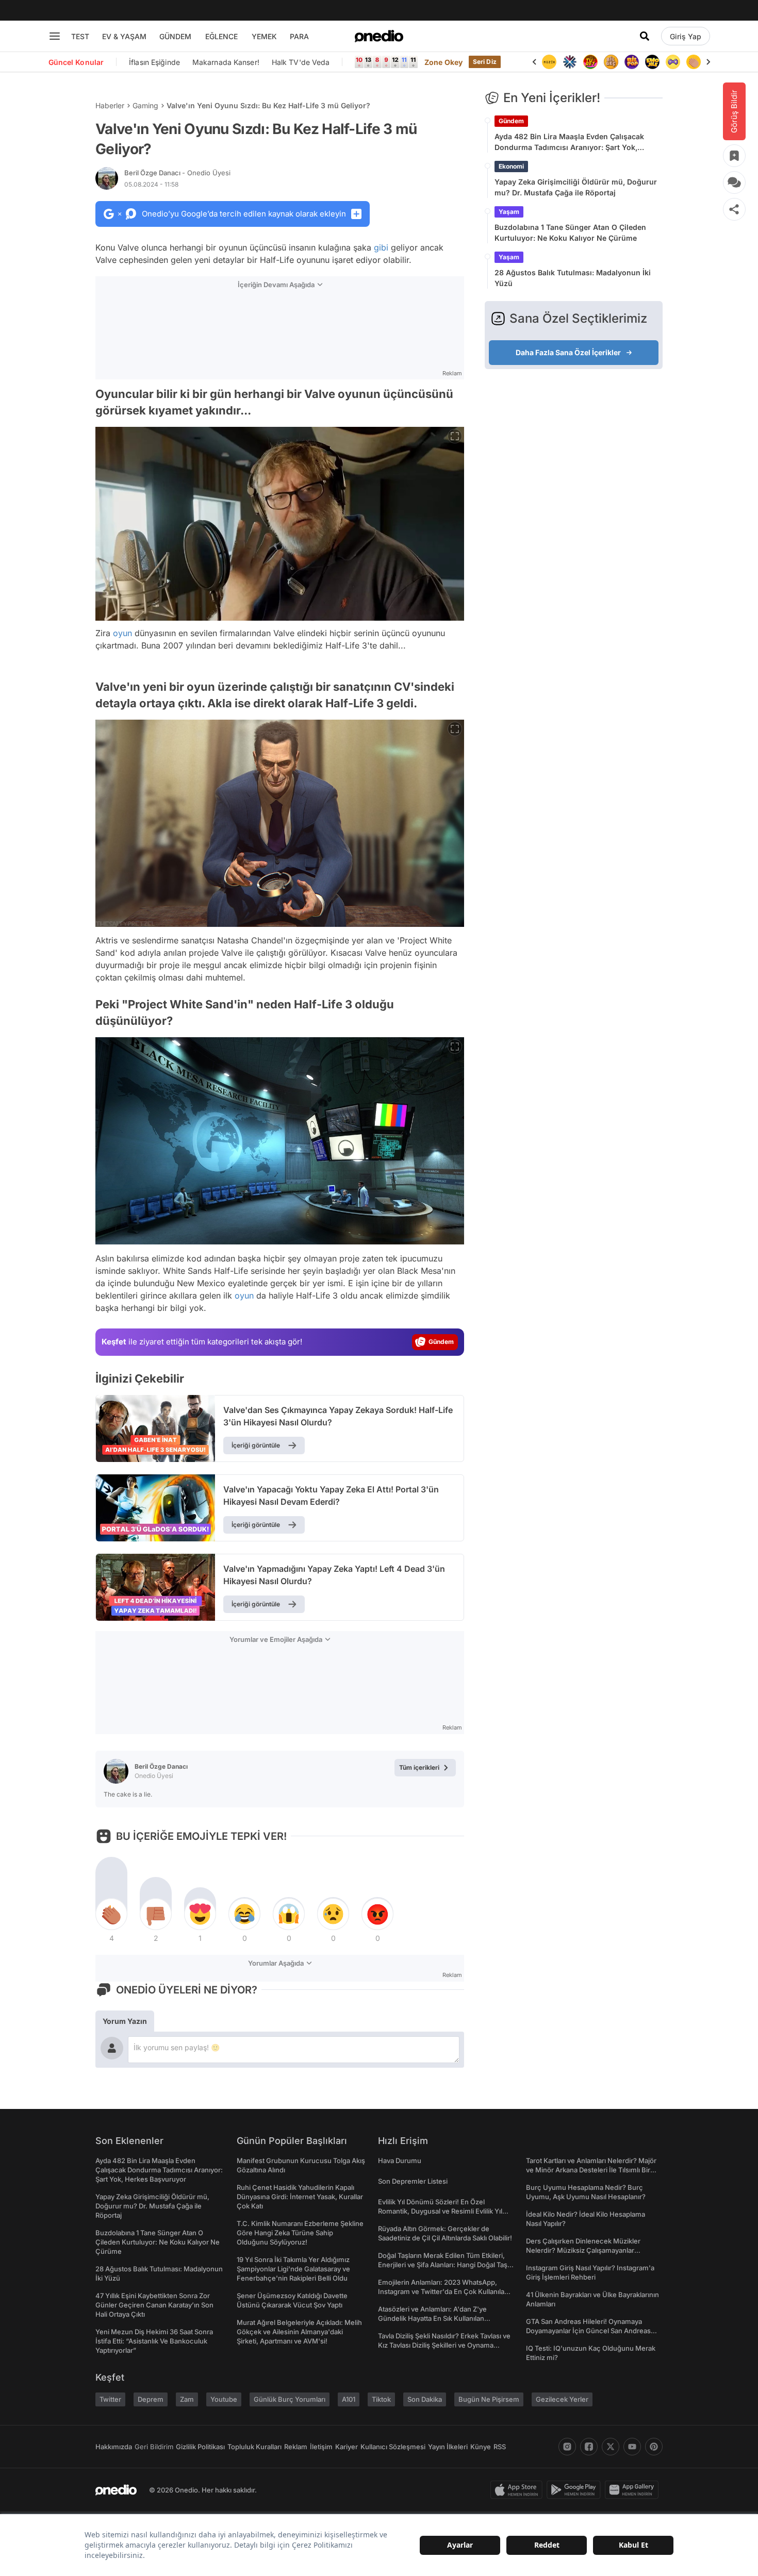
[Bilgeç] (611, 62)
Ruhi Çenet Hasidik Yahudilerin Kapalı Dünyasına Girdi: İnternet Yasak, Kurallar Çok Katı (300, 2197)
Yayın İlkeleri (448, 2447)
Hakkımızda (114, 2447)
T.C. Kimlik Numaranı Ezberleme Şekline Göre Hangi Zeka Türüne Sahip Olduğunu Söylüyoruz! (300, 2233)
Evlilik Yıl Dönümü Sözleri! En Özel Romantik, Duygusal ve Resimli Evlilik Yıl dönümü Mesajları (440, 2211)
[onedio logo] (379, 36)
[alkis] (694, 62)
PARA (299, 36)
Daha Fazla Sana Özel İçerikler (568, 352)
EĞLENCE (221, 36)
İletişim (321, 2447)
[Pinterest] (654, 2447)
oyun (122, 633)
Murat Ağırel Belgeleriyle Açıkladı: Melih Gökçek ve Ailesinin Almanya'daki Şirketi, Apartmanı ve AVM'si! (299, 2332)
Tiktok (381, 2399)
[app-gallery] (634, 2490)
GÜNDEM (175, 36)
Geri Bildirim (154, 2447)
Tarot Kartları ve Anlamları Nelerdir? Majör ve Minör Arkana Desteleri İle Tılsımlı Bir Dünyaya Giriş (591, 2170)
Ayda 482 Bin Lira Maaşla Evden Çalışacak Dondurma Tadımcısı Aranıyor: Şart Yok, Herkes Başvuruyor (569, 142)
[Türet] (590, 62)
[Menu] (55, 36)
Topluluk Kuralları (254, 2447)
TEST (80, 36)
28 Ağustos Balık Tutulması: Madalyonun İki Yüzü (573, 278)
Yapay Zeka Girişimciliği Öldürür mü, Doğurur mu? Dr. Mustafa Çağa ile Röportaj (576, 187)
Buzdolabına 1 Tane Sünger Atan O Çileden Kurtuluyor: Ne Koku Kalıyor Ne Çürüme (570, 232)
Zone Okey (443, 62)
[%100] (549, 62)
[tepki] (111, 1914)
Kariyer (347, 2447)
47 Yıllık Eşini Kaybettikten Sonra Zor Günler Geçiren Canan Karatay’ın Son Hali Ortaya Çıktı (154, 2305)
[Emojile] (652, 62)
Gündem (511, 121)
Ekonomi (511, 166)
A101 (349, 2399)
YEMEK (264, 36)
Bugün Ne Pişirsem (489, 2399)
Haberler (110, 105)
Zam (187, 2399)
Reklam (296, 2447)
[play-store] (576, 2490)
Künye (481, 2447)
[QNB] (570, 62)
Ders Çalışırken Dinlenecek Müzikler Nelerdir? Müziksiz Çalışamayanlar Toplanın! (583, 2250)
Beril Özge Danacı (177, 173)
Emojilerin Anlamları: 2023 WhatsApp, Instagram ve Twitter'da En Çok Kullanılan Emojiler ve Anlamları (443, 2291)
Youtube (224, 2399)
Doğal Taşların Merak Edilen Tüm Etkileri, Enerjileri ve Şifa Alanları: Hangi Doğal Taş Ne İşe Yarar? (443, 2265)
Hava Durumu (400, 2160)
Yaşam (509, 212)
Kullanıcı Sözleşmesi (393, 2447)
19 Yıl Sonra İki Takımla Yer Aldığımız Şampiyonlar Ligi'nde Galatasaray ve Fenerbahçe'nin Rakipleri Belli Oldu (293, 2269)
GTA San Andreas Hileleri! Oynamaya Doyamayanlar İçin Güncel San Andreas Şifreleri (588, 2331)
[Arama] (645, 36)
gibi (381, 247)
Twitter (110, 2399)
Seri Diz (485, 62)
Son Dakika (425, 2399)
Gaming (145, 105)
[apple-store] (518, 2490)
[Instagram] (567, 2447)
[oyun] (673, 62)
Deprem (151, 2399)
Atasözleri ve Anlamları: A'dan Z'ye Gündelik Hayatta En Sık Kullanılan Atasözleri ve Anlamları (432, 2318)
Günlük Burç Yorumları (290, 2399)
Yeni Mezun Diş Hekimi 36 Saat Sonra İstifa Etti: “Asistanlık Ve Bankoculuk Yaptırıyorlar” (154, 2341)
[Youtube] (632, 2447)
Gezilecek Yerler (562, 2399)
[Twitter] (611, 2447)
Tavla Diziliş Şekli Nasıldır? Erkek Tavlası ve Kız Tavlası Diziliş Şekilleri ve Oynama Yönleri (444, 2345)
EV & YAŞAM (124, 36)
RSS (500, 2447)
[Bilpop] (632, 62)
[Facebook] (589, 2447)
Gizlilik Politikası (200, 2447)
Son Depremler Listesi (413, 2181)
